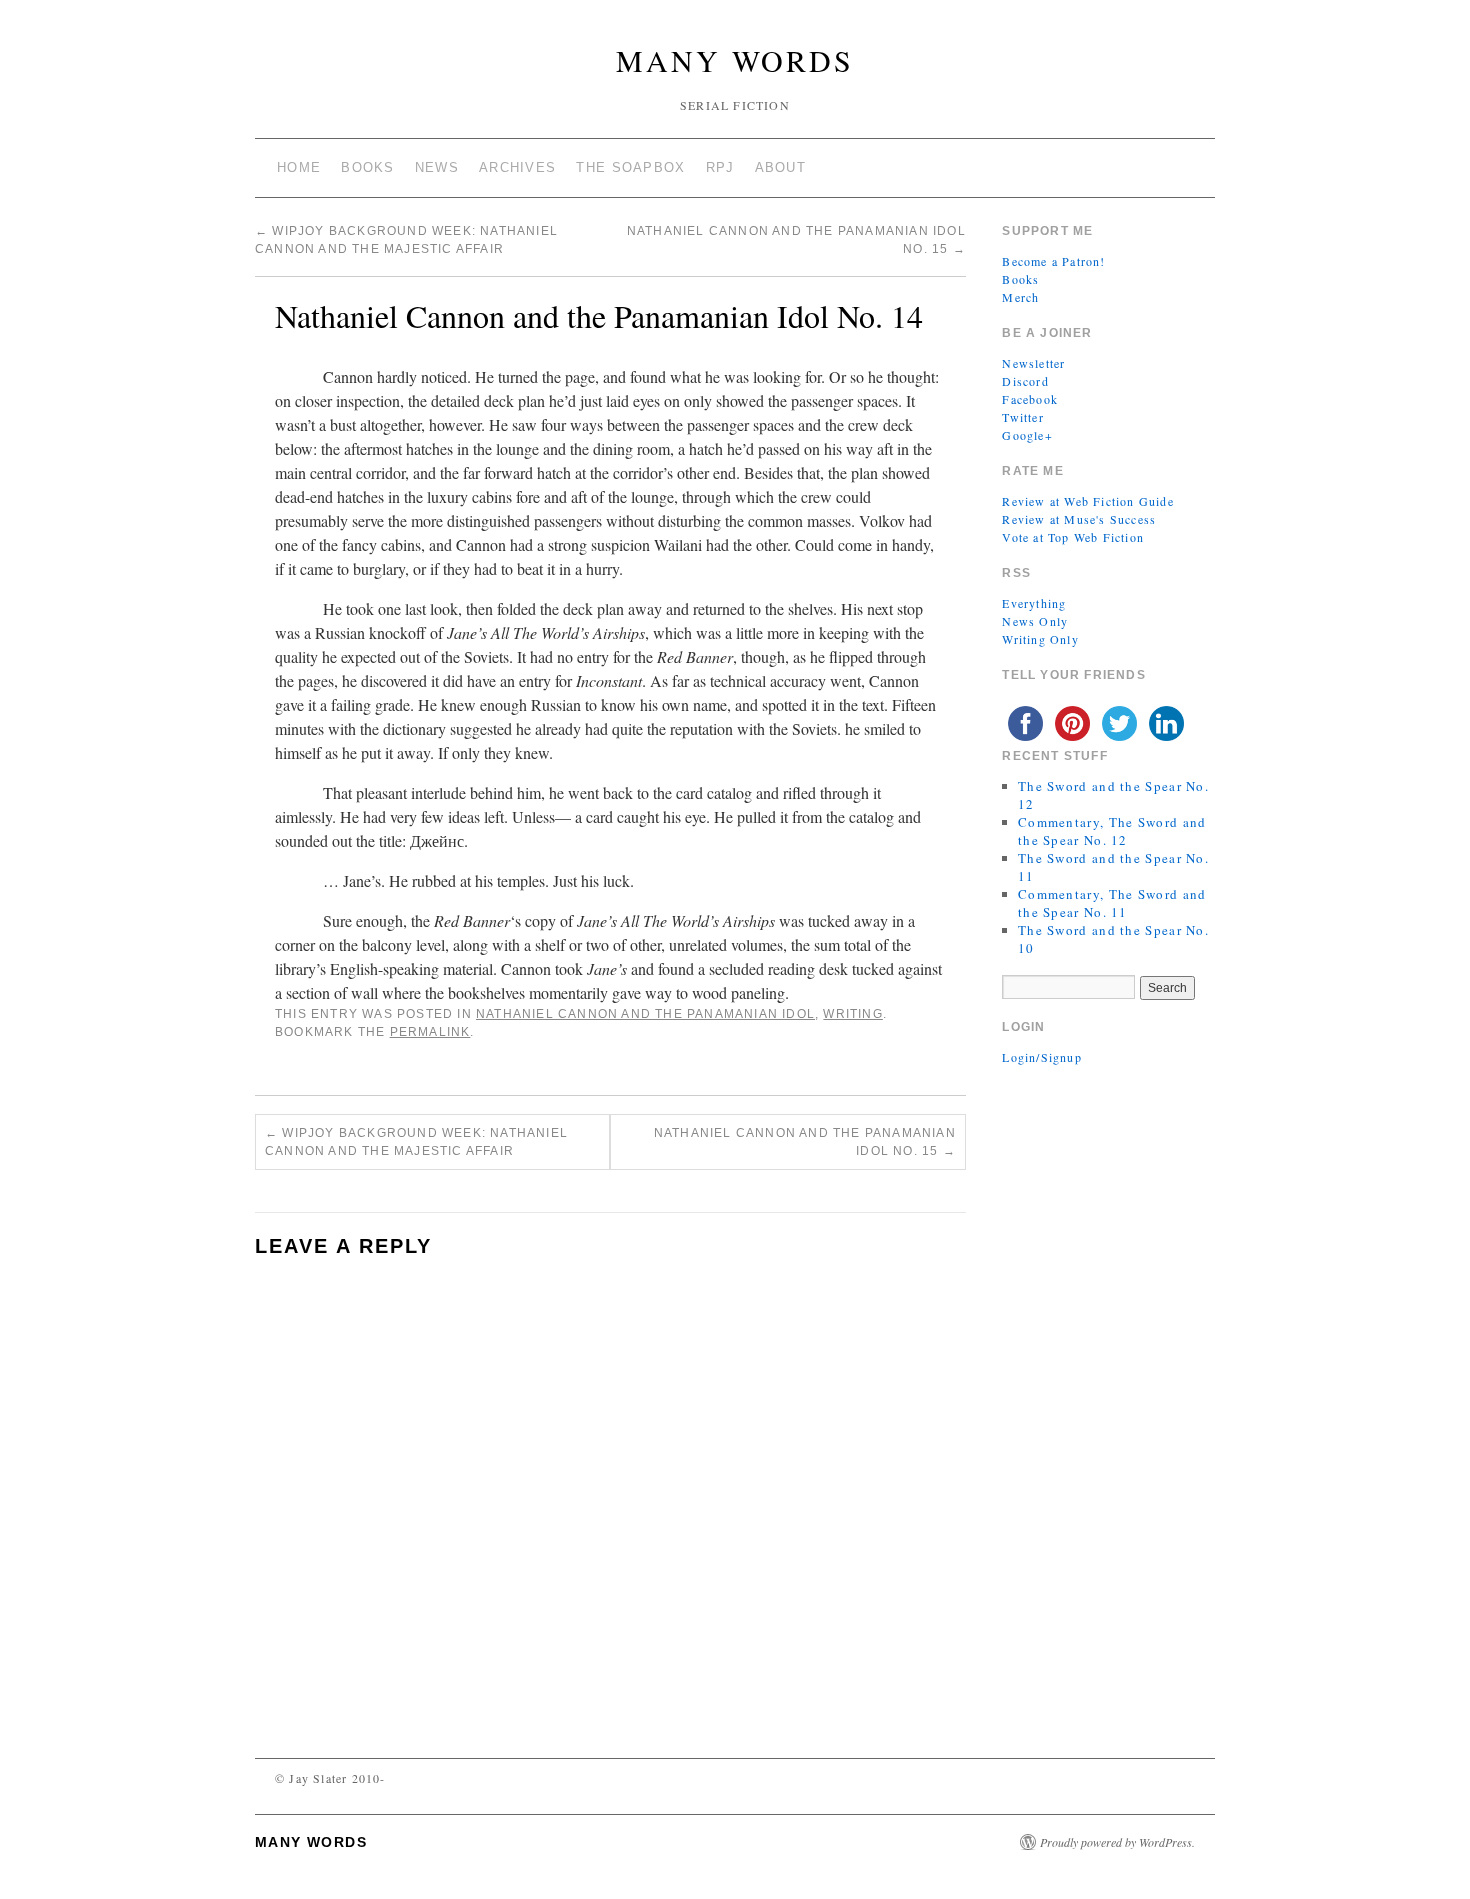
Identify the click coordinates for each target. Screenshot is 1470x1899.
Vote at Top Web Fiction (1073, 537)
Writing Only (1040, 639)
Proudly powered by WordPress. (1117, 1842)
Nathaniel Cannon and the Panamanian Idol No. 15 (805, 1142)
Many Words (735, 60)
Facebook (1030, 399)
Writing (852, 1014)
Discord (1025, 381)
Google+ (1027, 435)
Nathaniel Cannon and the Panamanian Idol (645, 1014)
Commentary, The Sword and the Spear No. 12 (1112, 831)
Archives (517, 167)
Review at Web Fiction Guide (1087, 501)
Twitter (1022, 417)
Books (368, 167)
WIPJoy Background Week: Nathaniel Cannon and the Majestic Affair (416, 1142)
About (781, 167)
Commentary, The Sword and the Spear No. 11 (1112, 903)
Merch (1020, 297)
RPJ (720, 167)
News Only (1035, 621)
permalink (430, 1032)
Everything (1034, 603)
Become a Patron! (1053, 261)
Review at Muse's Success (1079, 519)
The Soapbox (630, 167)
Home (299, 167)
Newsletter (1033, 363)
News (437, 167)
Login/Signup (1041, 1057)
